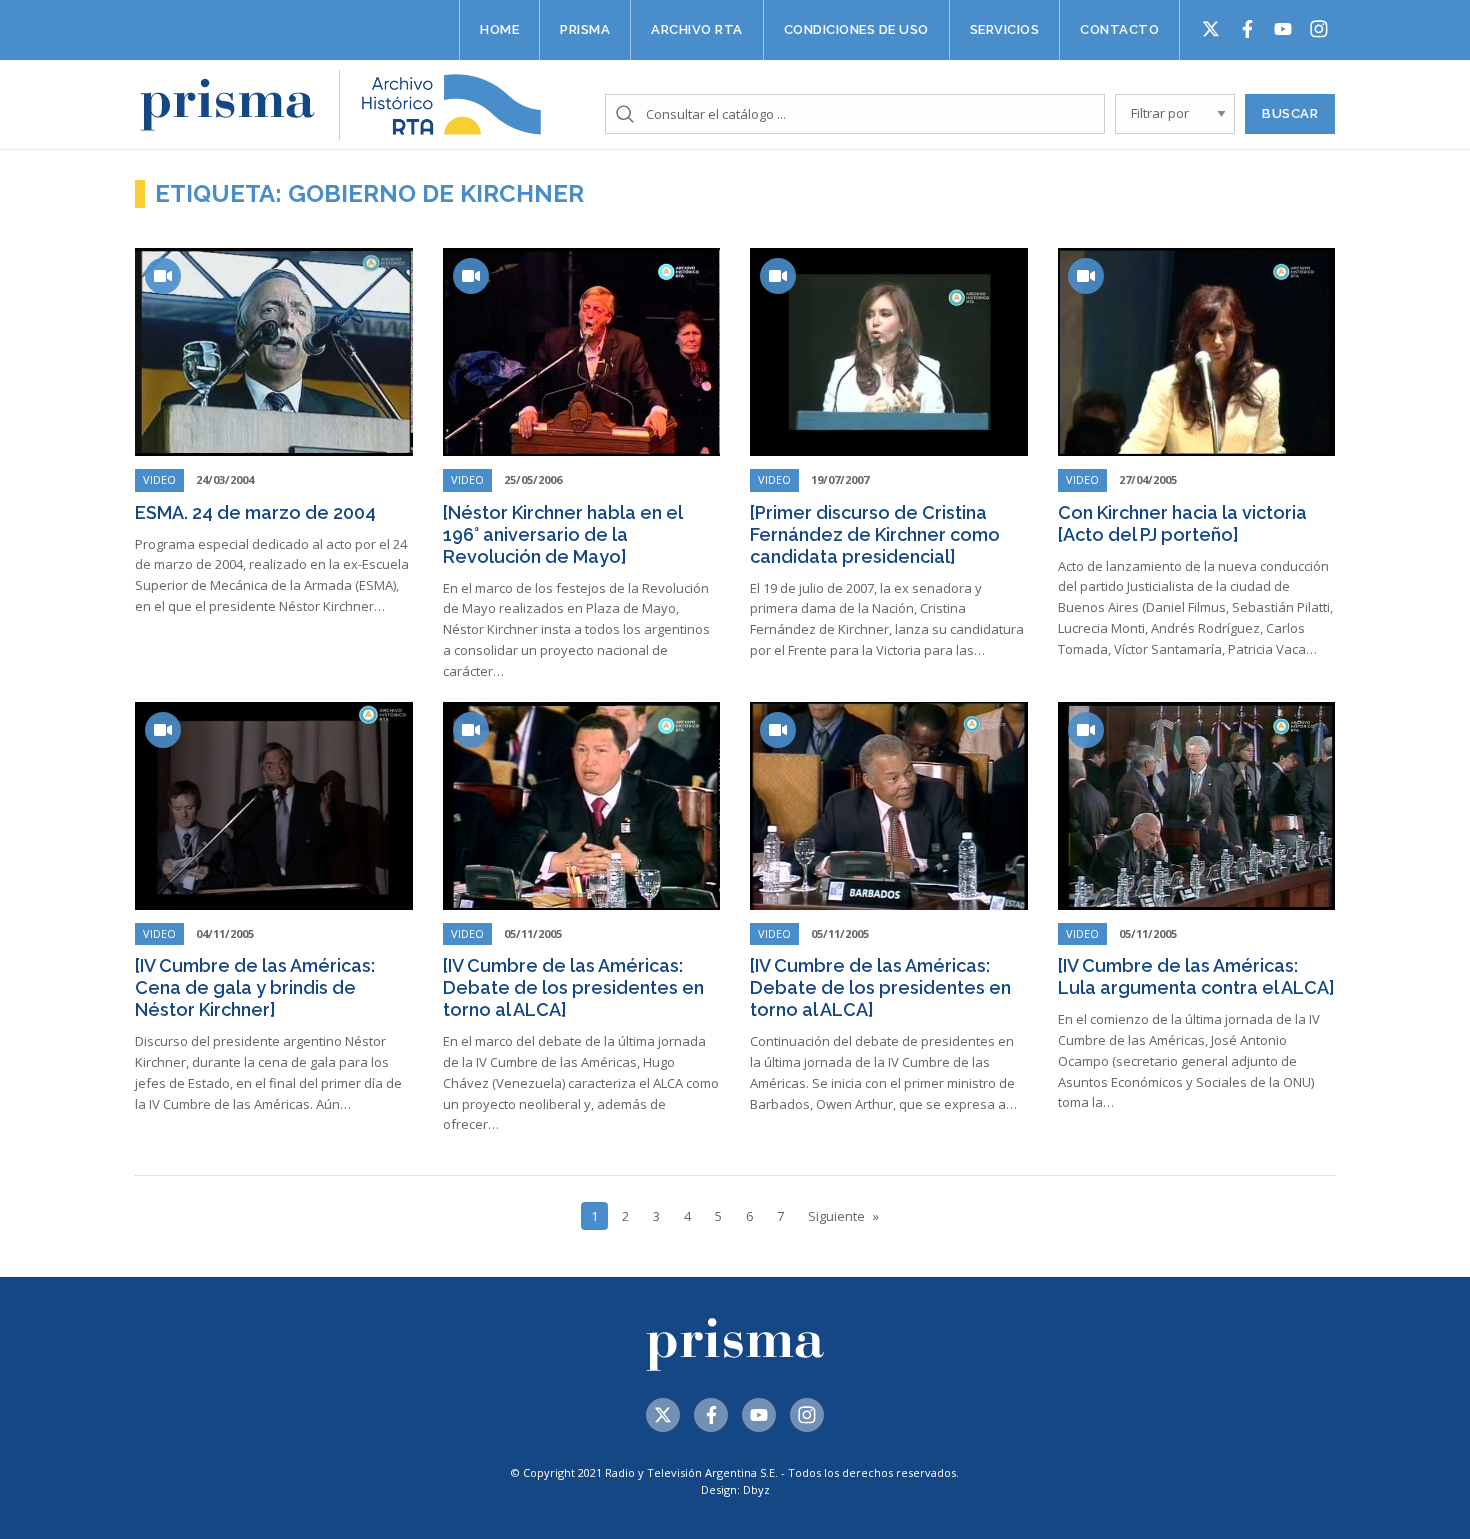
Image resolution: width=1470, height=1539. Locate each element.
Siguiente (836, 1216)
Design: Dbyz (735, 1489)
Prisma (585, 29)
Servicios (1005, 29)
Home (499, 29)
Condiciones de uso (856, 29)
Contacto (1119, 29)
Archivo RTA (697, 29)
